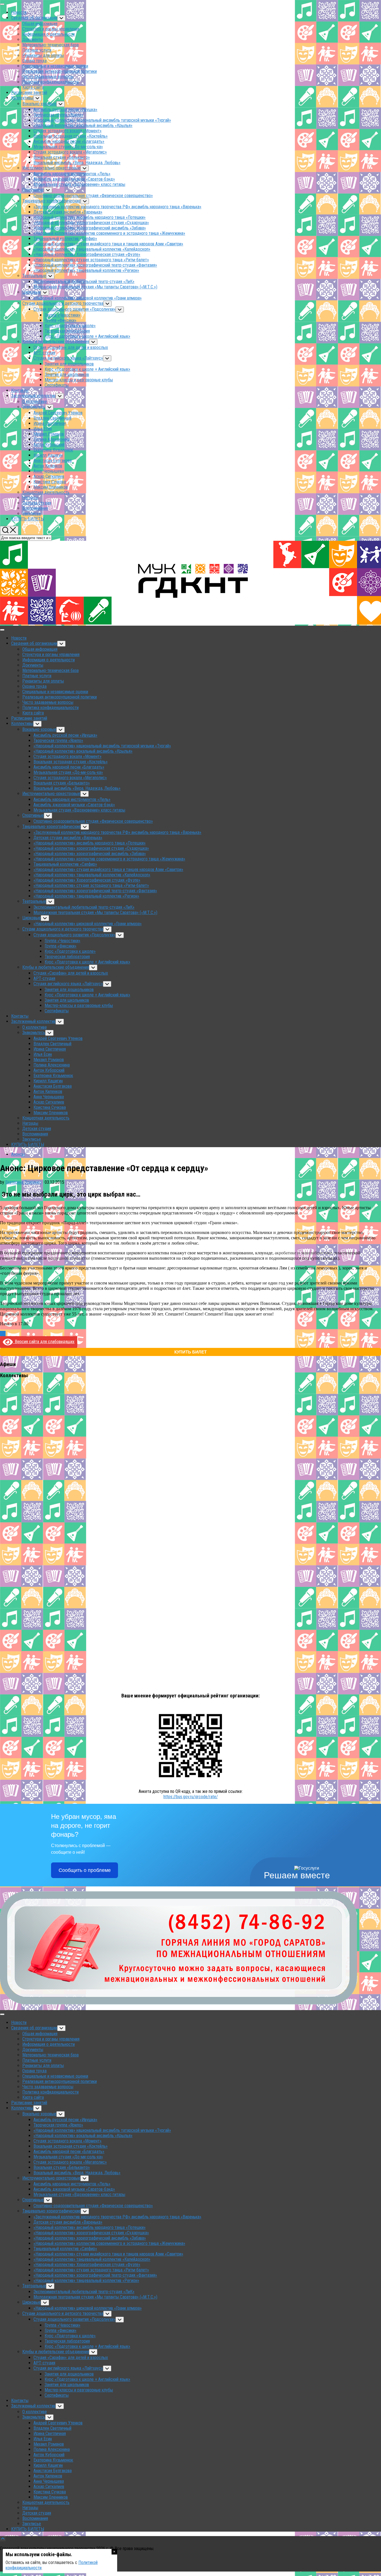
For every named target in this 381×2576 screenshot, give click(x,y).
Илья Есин (43, 429)
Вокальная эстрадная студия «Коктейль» (71, 136)
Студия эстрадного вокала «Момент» (67, 131)
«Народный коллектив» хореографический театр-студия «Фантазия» (95, 265)
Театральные (34, 276)
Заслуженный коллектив (33, 396)
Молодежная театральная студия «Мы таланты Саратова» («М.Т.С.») (95, 287)
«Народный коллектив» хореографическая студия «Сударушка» (91, 223)
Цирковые (32, 292)
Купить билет (191, 1352)
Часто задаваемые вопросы (48, 77)
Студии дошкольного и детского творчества (63, 303)
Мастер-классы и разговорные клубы (79, 380)
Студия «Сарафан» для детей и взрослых (71, 347)
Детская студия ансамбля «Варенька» (68, 212)
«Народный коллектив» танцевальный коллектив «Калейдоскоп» (92, 249)
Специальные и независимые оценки (55, 66)
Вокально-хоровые (39, 104)
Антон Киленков (48, 466)
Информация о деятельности (49, 34)
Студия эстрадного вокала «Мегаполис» (70, 152)
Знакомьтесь (34, 407)
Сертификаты (57, 385)
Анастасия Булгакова (53, 461)
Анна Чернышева (49, 471)
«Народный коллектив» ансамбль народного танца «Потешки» (90, 217)
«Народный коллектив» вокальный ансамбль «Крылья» (83, 125)
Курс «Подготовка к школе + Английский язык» (87, 336)
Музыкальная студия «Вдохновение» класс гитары (79, 184)
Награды (30, 498)
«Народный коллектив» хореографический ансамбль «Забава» (90, 228)
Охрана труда (34, 61)
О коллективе (35, 402)
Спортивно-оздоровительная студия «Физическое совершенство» (93, 196)
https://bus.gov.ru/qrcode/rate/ (191, 1797)
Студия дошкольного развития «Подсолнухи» (74, 309)
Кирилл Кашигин (48, 455)
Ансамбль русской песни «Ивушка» (65, 110)
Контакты (20, 390)
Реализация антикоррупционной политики (60, 71)
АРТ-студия (44, 353)
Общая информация (40, 24)
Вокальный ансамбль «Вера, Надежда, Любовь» (77, 163)
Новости (19, 12)
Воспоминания (35, 508)
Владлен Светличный (52, 418)
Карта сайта (33, 87)
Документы (33, 40)
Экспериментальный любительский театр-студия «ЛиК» (84, 282)
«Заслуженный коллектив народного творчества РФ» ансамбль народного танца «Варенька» (117, 207)
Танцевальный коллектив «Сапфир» (65, 239)
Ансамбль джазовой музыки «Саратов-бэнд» (74, 179)
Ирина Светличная (50, 423)
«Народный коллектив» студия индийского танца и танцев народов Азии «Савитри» (108, 244)
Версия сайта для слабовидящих (44, 1342)
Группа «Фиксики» (61, 320)
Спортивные (33, 190)
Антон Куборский (49, 445)
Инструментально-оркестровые (51, 168)
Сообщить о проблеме (85, 1870)
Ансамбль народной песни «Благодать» (69, 141)
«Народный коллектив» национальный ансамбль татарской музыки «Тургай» (102, 120)
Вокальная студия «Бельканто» (62, 157)
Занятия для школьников (67, 375)
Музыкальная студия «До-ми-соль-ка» (68, 147)
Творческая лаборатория (67, 331)
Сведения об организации (34, 18)
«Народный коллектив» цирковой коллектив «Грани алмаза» (88, 298)
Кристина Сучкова (50, 482)
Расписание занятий (29, 93)
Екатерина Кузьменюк (53, 450)
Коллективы (22, 98)
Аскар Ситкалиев (49, 476)
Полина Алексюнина (52, 439)
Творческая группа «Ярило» (58, 115)
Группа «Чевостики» (62, 315)
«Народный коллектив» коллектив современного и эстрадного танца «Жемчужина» (109, 233)
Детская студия (37, 503)
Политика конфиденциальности (50, 82)
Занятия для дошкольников (69, 364)
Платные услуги (37, 50)
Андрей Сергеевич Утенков (58, 413)
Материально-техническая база (50, 45)
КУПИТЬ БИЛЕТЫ (28, 519)
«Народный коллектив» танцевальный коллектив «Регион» (86, 270)
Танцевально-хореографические (51, 201)
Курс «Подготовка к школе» (70, 326)
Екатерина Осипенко (23, 1182)
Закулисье (32, 514)
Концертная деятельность (46, 492)
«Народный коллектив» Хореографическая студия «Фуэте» (87, 254)
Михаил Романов (49, 434)
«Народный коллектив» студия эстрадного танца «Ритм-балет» (91, 260)
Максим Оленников (51, 487)
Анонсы (18, 1154)
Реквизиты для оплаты (43, 55)
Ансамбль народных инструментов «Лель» (72, 174)
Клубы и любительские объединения (56, 342)
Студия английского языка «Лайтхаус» (68, 358)
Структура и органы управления (51, 29)
